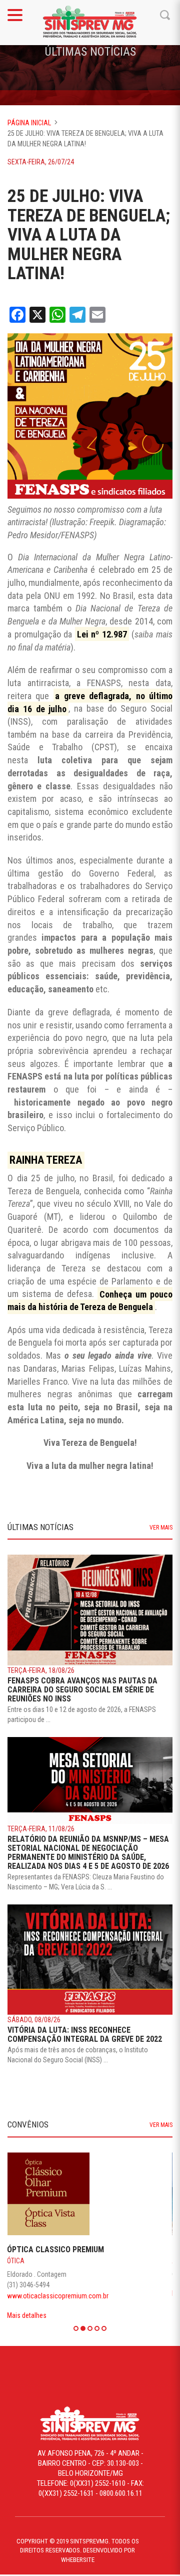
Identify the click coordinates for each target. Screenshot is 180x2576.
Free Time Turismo (42, 2249)
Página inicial (29, 123)
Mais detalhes (27, 2293)
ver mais (161, 1528)
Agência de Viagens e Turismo (55, 2261)
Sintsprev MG (90, 23)
